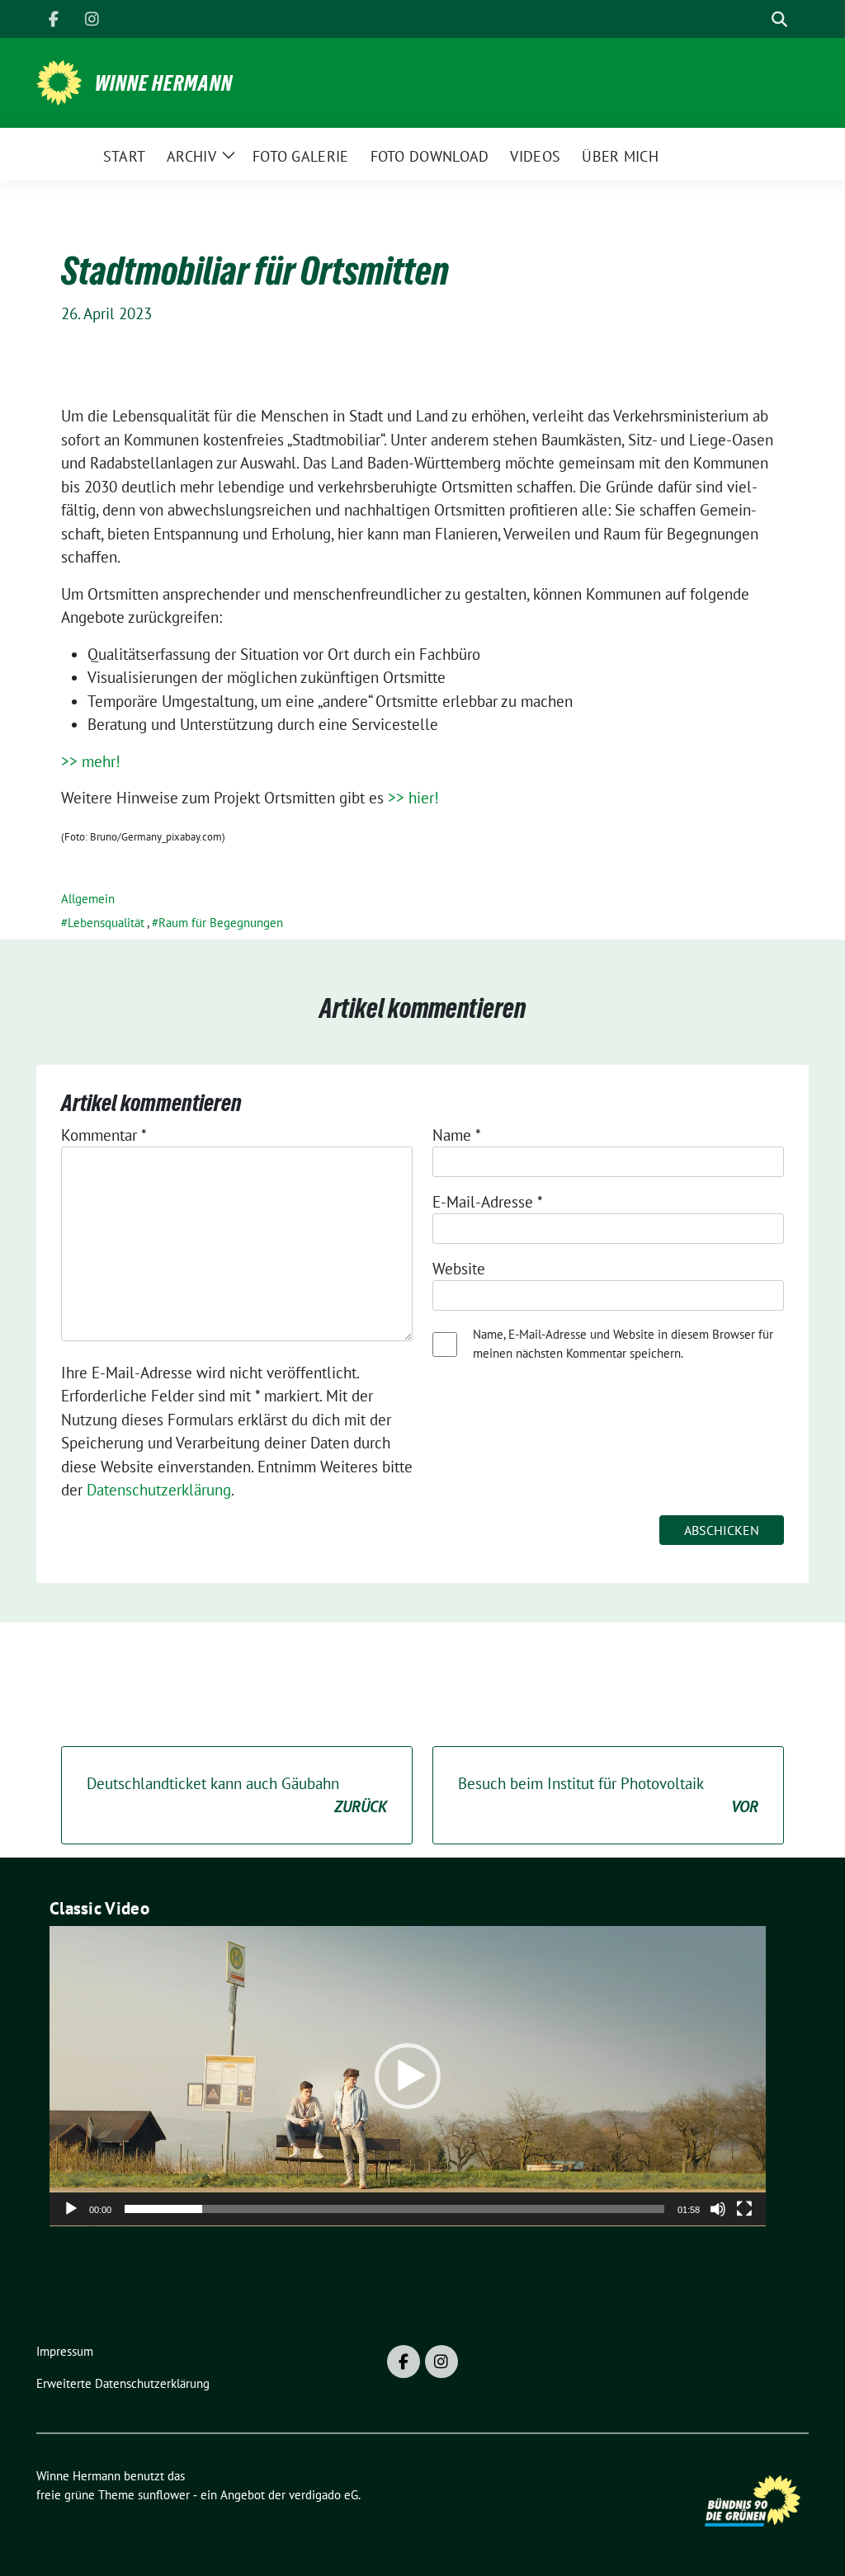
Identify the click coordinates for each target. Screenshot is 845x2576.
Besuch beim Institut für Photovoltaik (608, 1795)
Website (459, 1269)
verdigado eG (323, 2495)
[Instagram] (92, 19)
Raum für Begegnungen (221, 923)
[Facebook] (54, 19)
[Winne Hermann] (59, 81)
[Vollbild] (744, 2209)
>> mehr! (91, 761)
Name (457, 1135)
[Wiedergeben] (71, 2209)
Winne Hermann (164, 83)
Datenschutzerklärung (159, 1490)
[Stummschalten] (718, 2209)
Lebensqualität (106, 923)
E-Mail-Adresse (488, 1202)
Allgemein (88, 899)
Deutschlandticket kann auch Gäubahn (237, 1795)
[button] (408, 2076)
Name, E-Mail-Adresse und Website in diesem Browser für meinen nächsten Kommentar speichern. (623, 1344)
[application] (408, 2076)
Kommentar (104, 1135)
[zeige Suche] (779, 19)
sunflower (164, 2495)
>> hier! (413, 798)
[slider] (394, 2209)
